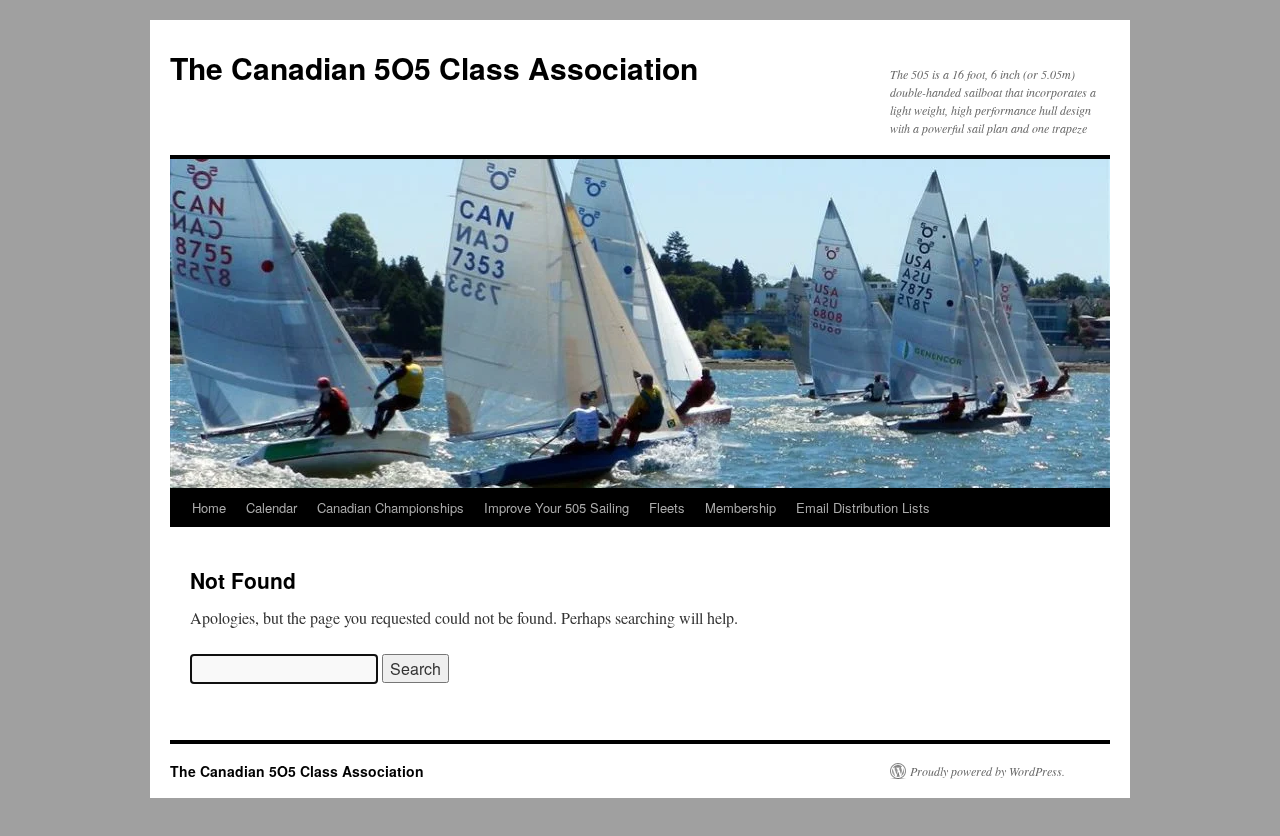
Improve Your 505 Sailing (556, 507)
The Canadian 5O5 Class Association (434, 67)
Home (209, 507)
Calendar (271, 507)
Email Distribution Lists (863, 507)
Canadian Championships (390, 507)
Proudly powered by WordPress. (987, 771)
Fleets (667, 507)
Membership (740, 507)
